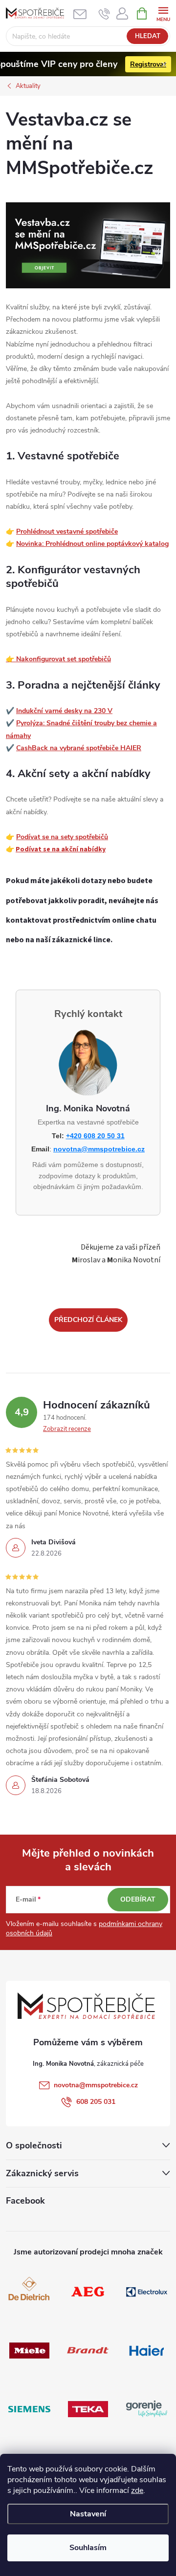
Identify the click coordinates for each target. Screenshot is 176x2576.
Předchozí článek (88, 1320)
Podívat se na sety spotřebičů (62, 837)
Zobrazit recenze (67, 1429)
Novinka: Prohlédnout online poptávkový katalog (92, 544)
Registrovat (148, 64)
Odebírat (138, 1899)
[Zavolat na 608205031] (104, 14)
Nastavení (88, 2514)
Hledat (148, 36)
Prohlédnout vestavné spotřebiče (67, 531)
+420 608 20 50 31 (95, 1136)
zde (137, 2490)
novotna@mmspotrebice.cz (99, 1149)
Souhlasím (88, 2548)
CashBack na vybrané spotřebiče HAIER (79, 748)
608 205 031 (96, 2102)
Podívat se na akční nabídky (61, 849)
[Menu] (163, 13)
